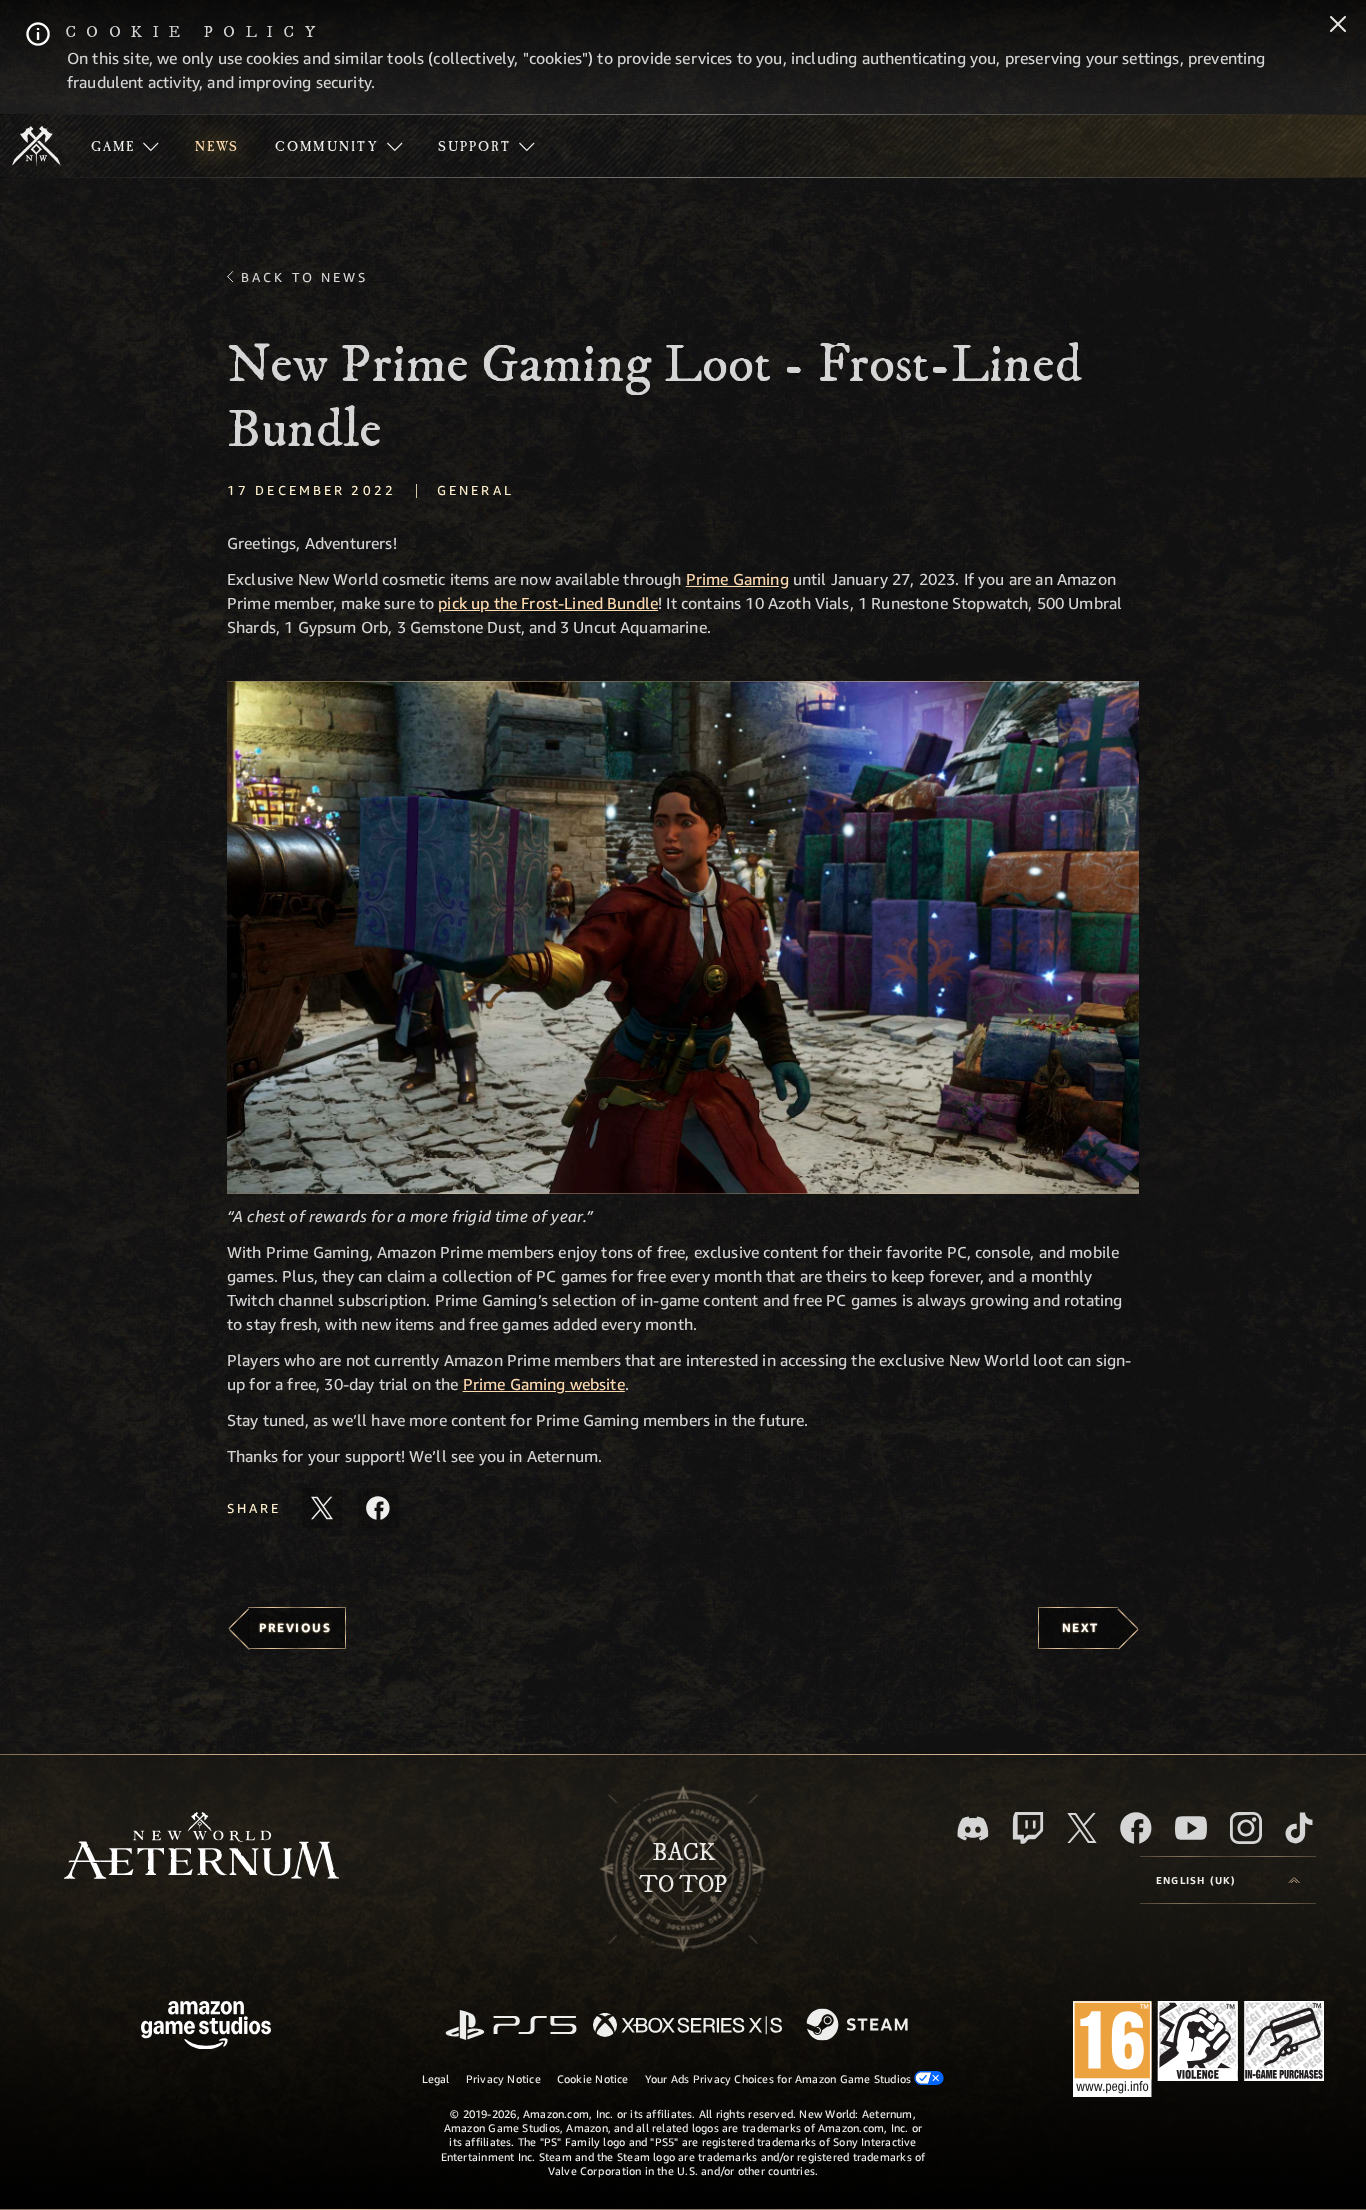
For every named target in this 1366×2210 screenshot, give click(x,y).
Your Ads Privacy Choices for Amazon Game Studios (780, 2078)
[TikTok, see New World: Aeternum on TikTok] (1299, 1828)
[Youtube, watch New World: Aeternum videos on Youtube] (1191, 1828)
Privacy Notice (503, 2078)
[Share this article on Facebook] (378, 1508)
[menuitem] (125, 146)
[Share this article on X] (322, 1508)
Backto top (683, 1869)
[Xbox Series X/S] (687, 2026)
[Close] (1338, 26)
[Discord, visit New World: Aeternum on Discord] (973, 1828)
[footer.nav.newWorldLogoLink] (201, 1847)
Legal (436, 2078)
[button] (683, 937)
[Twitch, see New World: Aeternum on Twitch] (1028, 1828)
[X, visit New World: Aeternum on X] (1082, 1828)
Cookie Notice (593, 2078)
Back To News (304, 277)
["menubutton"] (125, 146)
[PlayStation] (511, 2026)
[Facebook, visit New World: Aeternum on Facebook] (1136, 1828)
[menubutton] (1228, 1880)
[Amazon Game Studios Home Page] (206, 2027)
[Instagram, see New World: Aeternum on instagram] (1246, 1828)
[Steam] (859, 2026)
